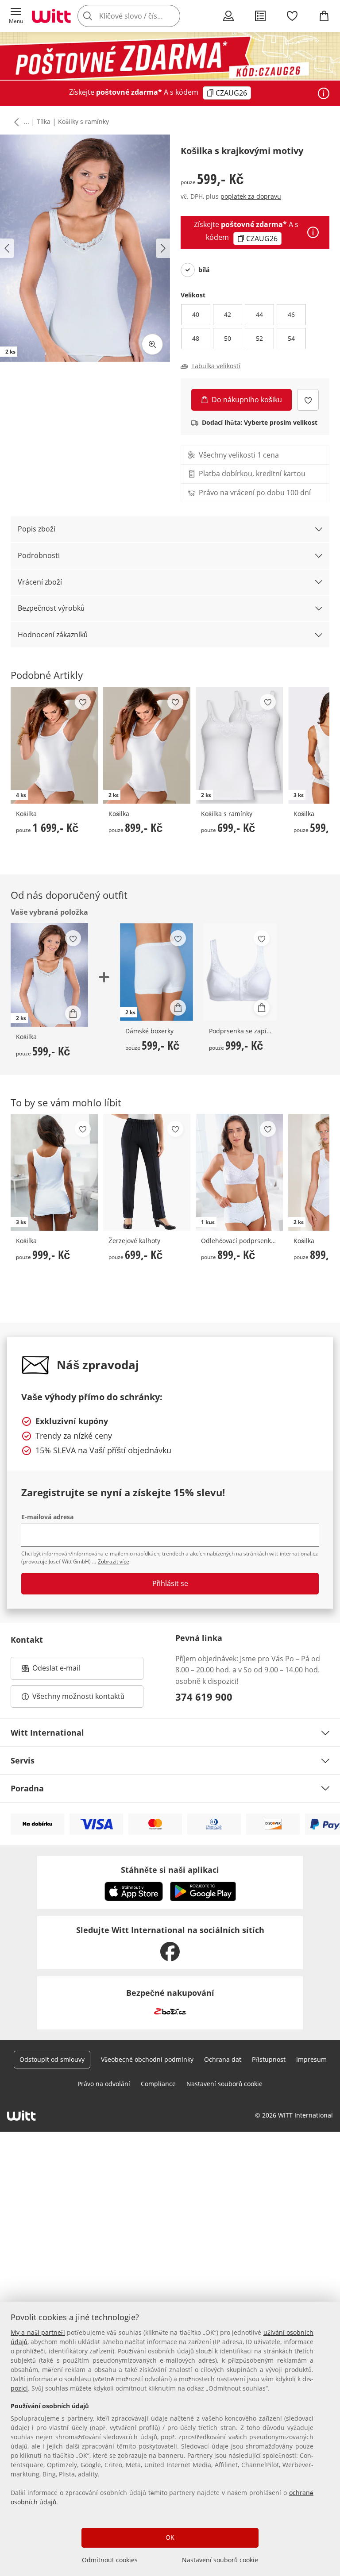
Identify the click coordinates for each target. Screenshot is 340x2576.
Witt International (47, 1733)
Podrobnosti (39, 555)
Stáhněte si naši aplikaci (170, 1870)
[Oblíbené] (292, 16)
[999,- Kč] (240, 972)
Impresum (311, 2059)
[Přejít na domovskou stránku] (51, 16)
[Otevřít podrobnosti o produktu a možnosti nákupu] (73, 1013)
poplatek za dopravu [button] (251, 196)
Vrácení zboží (40, 582)
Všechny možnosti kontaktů (78, 1696)
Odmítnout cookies (110, 2560)
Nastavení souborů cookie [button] (224, 2084)
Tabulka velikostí (216, 366)
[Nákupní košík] (324, 16)
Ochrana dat (223, 2059)
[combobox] (142, 16)
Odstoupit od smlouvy (52, 2059)
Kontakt (27, 1640)
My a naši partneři (38, 2332)
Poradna (27, 1788)
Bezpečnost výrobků (51, 608)
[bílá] (188, 270)
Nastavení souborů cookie (220, 2560)
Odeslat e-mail (67, 1671)
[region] (170, 2439)
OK (170, 2537)
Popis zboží (37, 529)
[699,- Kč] (147, 1172)
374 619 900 (204, 1697)
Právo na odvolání (104, 2084)
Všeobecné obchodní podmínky (147, 2059)
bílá (204, 270)
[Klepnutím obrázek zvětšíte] (152, 344)
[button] (16, 16)
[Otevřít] (324, 93)
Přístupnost (269, 2059)
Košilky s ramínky (83, 121)
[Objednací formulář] (260, 16)
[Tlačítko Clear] (171, 16)
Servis (23, 1760)
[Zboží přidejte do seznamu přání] (308, 400)
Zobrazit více (114, 1561)
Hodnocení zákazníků (53, 635)
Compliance (158, 2084)
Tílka (44, 121)
